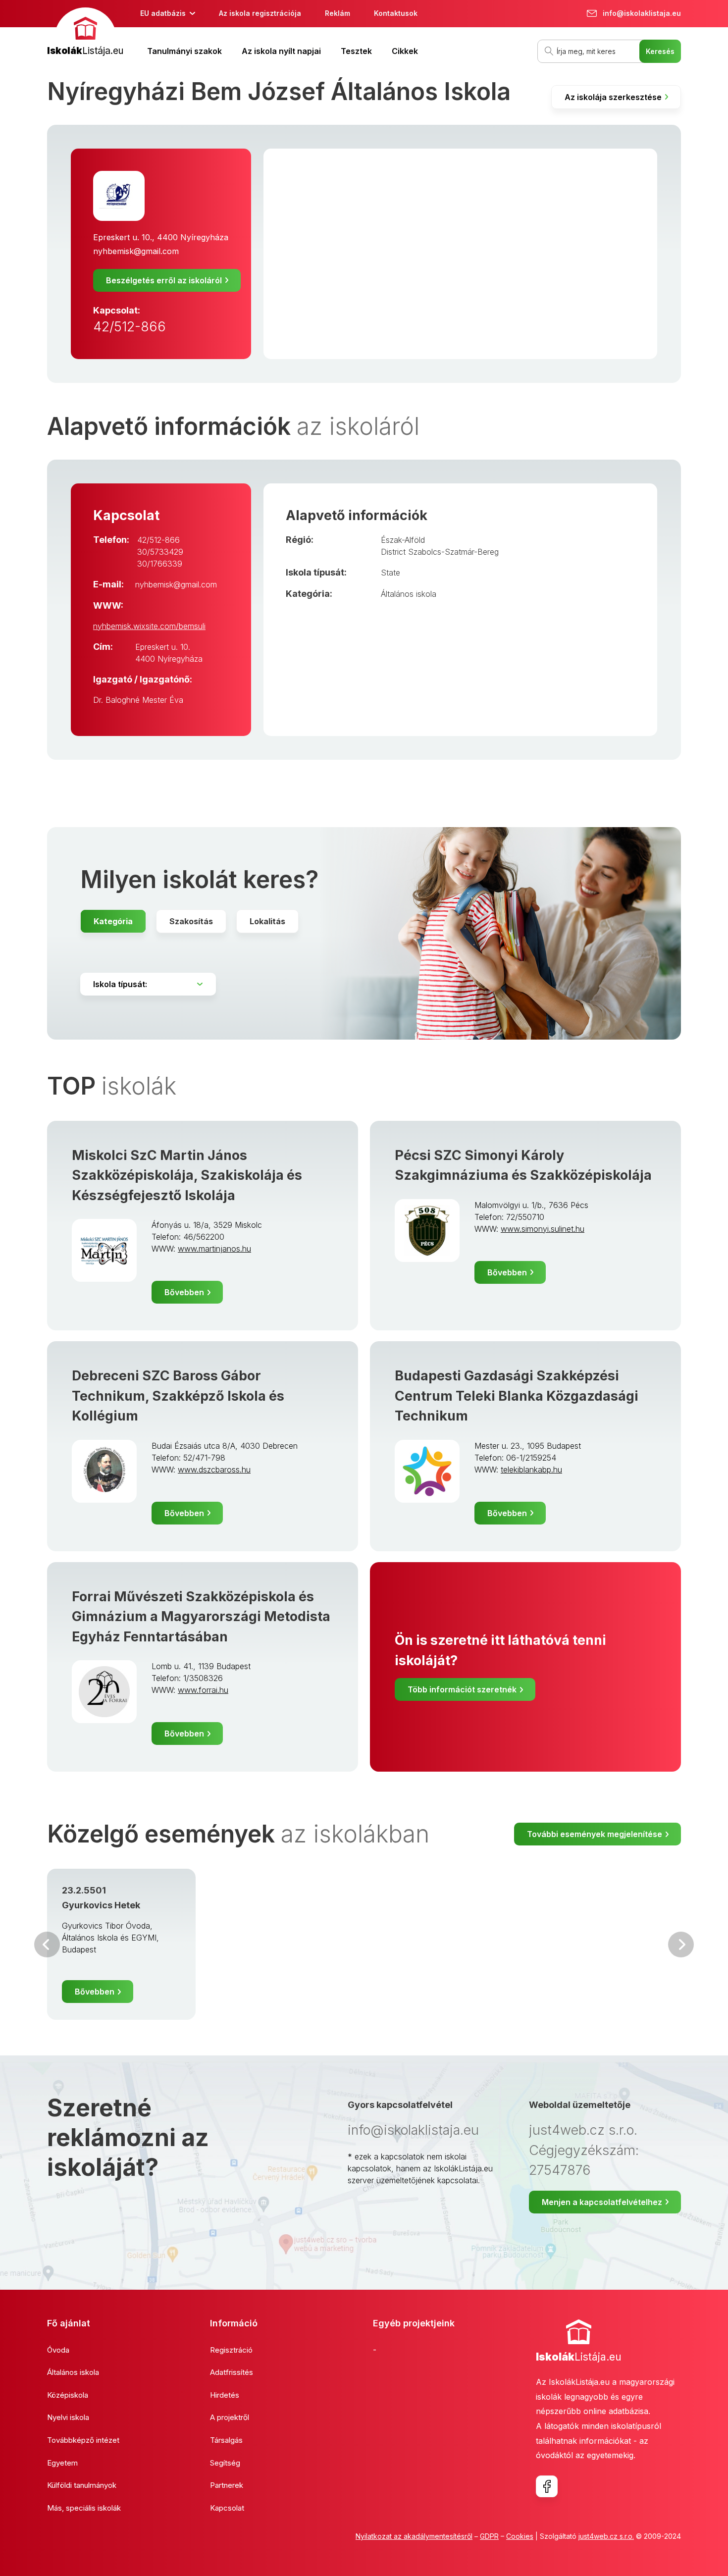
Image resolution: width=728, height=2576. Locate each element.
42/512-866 (130, 327)
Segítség (225, 2463)
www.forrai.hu (203, 1690)
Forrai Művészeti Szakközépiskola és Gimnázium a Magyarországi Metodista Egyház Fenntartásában (201, 1617)
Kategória (113, 921)
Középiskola (68, 2395)
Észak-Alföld (403, 540)
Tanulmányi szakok (184, 51)
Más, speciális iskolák (84, 2508)
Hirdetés (225, 2395)
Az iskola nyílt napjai (281, 51)
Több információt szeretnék (462, 1689)
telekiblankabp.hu (531, 1470)
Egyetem (62, 2463)
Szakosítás (191, 921)
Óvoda (58, 2350)
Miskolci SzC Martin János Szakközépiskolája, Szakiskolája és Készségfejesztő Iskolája (187, 1175)
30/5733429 (160, 552)
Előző (47, 1945)
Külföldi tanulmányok (82, 2485)
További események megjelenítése (595, 1834)
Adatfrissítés (232, 2372)
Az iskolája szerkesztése (613, 97)
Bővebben (184, 1292)
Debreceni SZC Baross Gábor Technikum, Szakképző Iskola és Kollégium (178, 1396)
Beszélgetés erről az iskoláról (164, 280)
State (390, 573)
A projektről (230, 2417)
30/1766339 (160, 564)
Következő (681, 1945)
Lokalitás (267, 921)
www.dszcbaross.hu (214, 1470)
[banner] (85, 33)
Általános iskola (409, 594)
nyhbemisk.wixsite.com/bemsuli (149, 626)
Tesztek (356, 51)
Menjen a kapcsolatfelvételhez (602, 2202)
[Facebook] (547, 2486)
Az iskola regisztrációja (260, 13)
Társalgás (226, 2440)
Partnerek (227, 2485)
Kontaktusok (396, 13)
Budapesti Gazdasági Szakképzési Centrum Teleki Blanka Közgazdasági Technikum (517, 1396)
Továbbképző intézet (83, 2440)
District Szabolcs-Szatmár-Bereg (440, 552)
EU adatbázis (163, 13)
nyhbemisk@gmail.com (136, 251)
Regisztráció (231, 2350)
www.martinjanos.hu (214, 1249)
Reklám (338, 13)
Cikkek (405, 51)
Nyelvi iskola (68, 2417)
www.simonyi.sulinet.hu (543, 1229)
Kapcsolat (227, 2508)
